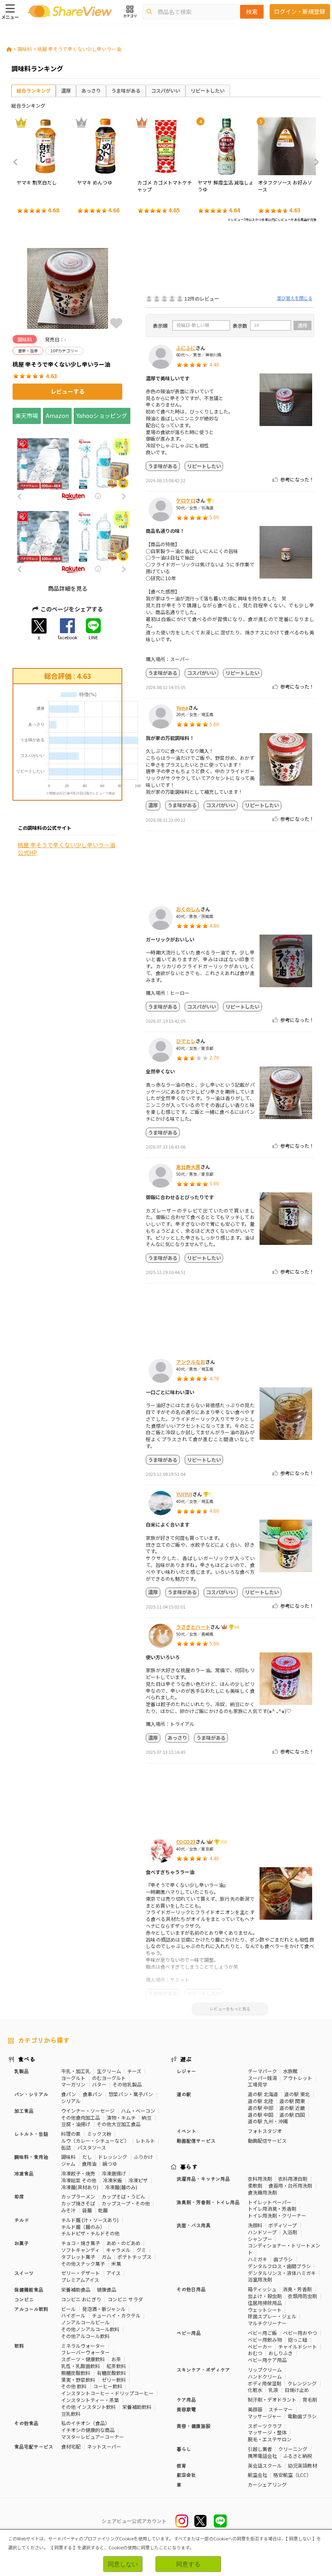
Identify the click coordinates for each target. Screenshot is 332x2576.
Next (314, 162)
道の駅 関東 (292, 2101)
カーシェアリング (267, 2484)
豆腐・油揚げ (76, 2124)
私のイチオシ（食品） (85, 2423)
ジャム (68, 2164)
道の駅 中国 (261, 2115)
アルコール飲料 (31, 2309)
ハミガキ (258, 2259)
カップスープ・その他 (126, 2203)
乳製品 (21, 2071)
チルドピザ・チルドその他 (90, 2233)
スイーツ (24, 2273)
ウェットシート (265, 2310)
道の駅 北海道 (263, 2094)
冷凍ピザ (138, 2180)
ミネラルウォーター (83, 2346)
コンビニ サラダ (125, 2299)
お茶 (116, 2359)
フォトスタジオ (265, 2131)
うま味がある (126, 90)
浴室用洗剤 (260, 2279)
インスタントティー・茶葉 (90, 2400)
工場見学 (258, 2084)
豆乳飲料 (71, 2414)
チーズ (134, 2071)
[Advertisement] (230, 261)
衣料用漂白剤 (293, 2178)
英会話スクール (265, 2465)
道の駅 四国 (292, 2115)
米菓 (116, 2263)
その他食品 (26, 2423)
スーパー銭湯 (262, 2078)
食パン (69, 2094)
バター (99, 2084)
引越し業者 (260, 2449)
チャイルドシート (298, 2346)
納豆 (147, 2117)
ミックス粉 (99, 2134)
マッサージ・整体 (267, 2432)
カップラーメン (78, 2196)
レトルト (145, 2140)
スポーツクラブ (265, 2426)
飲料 (19, 2346)
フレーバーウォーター (85, 2352)
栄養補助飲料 (137, 2407)
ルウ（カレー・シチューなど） (95, 2140)
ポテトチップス (134, 2257)
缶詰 (66, 2147)
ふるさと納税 (298, 2456)
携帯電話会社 (262, 2456)
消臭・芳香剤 (297, 2289)
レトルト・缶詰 (31, 2134)
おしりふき (281, 2353)
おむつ (255, 2353)
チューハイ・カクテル (116, 2315)
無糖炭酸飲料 (76, 2373)
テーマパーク (262, 2071)
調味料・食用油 (31, 2157)
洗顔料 (255, 2225)
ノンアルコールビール (85, 2322)
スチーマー (281, 2409)
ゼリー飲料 (114, 2380)
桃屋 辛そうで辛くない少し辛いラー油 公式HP (67, 849)
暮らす (189, 2167)
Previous (18, 162)
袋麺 (87, 2210)
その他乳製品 (127, 2084)
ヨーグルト (73, 2078)
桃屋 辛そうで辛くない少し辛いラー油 (79, 49)
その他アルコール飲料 (85, 2336)
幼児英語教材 (302, 2465)
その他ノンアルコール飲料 (90, 2329)
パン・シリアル (31, 2094)
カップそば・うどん (123, 2196)
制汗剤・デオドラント (272, 2399)
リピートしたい (208, 90)
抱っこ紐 (298, 2340)
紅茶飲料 (116, 2366)
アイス (114, 2273)
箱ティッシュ (262, 2289)
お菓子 (21, 2243)
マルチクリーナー (267, 2323)
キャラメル (118, 2250)
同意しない (123, 2564)
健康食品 (106, 2289)
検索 (252, 12)
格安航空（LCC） (292, 2475)
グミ (141, 2250)
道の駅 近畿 (292, 2108)
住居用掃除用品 (265, 2303)
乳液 (273, 2390)
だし (87, 2157)
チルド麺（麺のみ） (83, 2227)
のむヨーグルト (109, 2078)
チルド (21, 2220)
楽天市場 (27, 416)
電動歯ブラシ (302, 2416)
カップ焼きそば (78, 2203)
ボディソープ (283, 2225)
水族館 (290, 2071)
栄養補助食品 (76, 2289)
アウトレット (298, 2078)
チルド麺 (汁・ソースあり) (90, 2220)
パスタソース (92, 2147)
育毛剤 (310, 2399)
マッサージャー (265, 2416)
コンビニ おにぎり (81, 2299)
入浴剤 (290, 2232)
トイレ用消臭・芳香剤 (272, 2208)
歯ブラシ (283, 2259)
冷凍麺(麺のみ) (121, 2187)
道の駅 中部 (261, 2108)
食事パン (93, 2094)
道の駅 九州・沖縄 (268, 2121)
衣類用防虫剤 (302, 2296)
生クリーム (109, 2071)
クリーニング (293, 2449)
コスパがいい (166, 90)
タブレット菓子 (78, 2257)
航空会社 (258, 2475)
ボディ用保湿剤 (265, 2383)
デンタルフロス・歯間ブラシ (279, 2266)
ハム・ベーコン (138, 2111)
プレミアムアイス (80, 2280)
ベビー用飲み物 (265, 2340)
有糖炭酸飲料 (111, 2373)
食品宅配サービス (34, 2446)
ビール (68, 2309)
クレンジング (302, 2383)
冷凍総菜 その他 (79, 2180)
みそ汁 (68, 2210)
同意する (188, 2564)
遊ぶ (186, 2059)
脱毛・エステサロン (270, 2439)
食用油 (89, 2164)
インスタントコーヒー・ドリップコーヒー (107, 2393)
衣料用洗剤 (260, 2178)
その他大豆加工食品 (119, 2124)
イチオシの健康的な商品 (88, 2430)
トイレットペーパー (270, 2202)
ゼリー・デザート (81, 2273)
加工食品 (24, 2111)
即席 (19, 2196)
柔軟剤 (255, 2185)
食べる (27, 2059)
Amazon (57, 416)
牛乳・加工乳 (76, 2071)
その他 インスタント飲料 (88, 2407)
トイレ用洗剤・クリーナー (277, 2215)
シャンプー (260, 2239)
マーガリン (73, 2084)
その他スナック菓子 (83, 2263)
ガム (106, 2257)
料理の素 (71, 2134)
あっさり (91, 90)
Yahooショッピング (102, 416)
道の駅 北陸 (261, 2101)
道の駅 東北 (297, 2094)
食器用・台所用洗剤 (290, 2185)
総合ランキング (34, 90)
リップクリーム (265, 2369)
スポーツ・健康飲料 (83, 2359)
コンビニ (24, 2299)
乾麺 (103, 2210)
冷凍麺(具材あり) (80, 2187)
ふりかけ (143, 2157)
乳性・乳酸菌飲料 (81, 2366)
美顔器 (255, 2409)
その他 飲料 (74, 2386)
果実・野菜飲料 (78, 2380)
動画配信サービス (267, 2140)
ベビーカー (260, 2346)
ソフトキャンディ (80, 2250)
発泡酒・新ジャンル (104, 2309)
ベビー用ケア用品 (267, 2360)
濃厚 (66, 90)
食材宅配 (71, 2446)
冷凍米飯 (113, 2180)
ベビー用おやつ (300, 2333)
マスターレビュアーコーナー (93, 2437)
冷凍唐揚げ (114, 2173)
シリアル (71, 2101)
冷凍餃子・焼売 (78, 2173)
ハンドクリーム (265, 2376)
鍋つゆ (110, 2164)
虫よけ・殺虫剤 (265, 2296)
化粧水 (255, 2390)
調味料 (25, 49)
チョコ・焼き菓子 (81, 2243)
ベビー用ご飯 (262, 2333)
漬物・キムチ (121, 2117)
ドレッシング (113, 2157)
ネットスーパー (104, 2446)
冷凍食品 (24, 2173)
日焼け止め (297, 2390)
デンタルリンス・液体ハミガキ (282, 2273)
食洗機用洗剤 (262, 2192)
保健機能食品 (29, 2289)
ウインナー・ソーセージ (88, 2111)
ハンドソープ (262, 2232)
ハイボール (73, 2315)
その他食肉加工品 (81, 2117)
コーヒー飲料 (108, 2386)
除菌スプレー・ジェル (272, 2316)
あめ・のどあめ (123, 2243)
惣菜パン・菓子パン (131, 2094)
